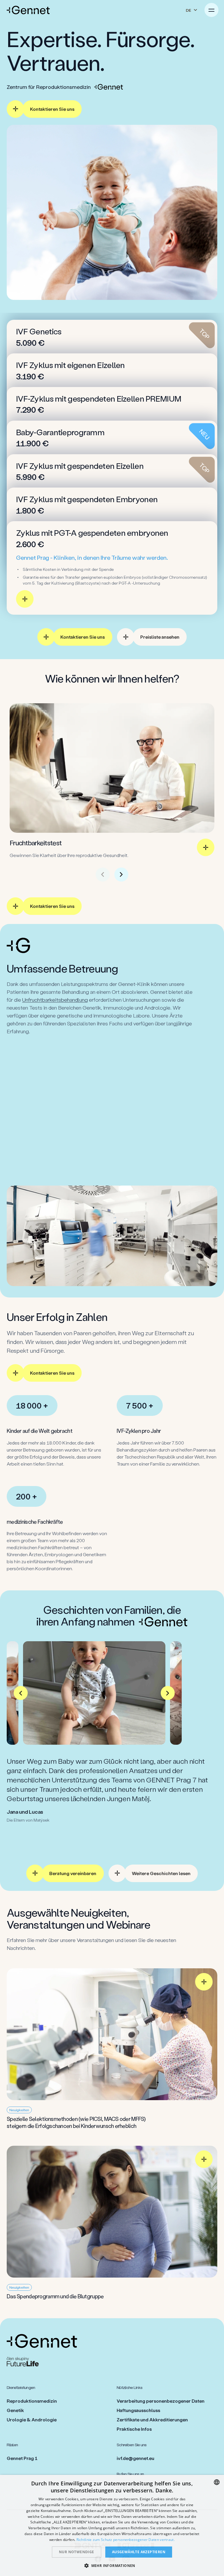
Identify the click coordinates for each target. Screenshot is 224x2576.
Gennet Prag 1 (22, 2458)
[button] (112, 2565)
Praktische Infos (134, 2429)
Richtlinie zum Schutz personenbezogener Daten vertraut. (126, 2540)
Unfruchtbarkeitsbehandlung (55, 1000)
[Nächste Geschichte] (168, 1693)
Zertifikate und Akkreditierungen (152, 2419)
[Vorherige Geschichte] (21, 1693)
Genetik (15, 2410)
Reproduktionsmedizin (32, 2401)
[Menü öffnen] (211, 10)
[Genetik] (112, 1127)
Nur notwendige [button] (77, 2552)
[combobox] (217, 2482)
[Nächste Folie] (121, 875)
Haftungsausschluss (138, 2410)
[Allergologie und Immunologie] (112, 1078)
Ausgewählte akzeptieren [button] (139, 2552)
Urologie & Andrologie (32, 2419)
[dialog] (112, 2525)
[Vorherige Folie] (103, 875)
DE (188, 10)
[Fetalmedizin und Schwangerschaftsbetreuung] (112, 1103)
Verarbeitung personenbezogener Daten (161, 2401)
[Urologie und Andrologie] (112, 1152)
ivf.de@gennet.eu (135, 2458)
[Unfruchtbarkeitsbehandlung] (112, 1053)
